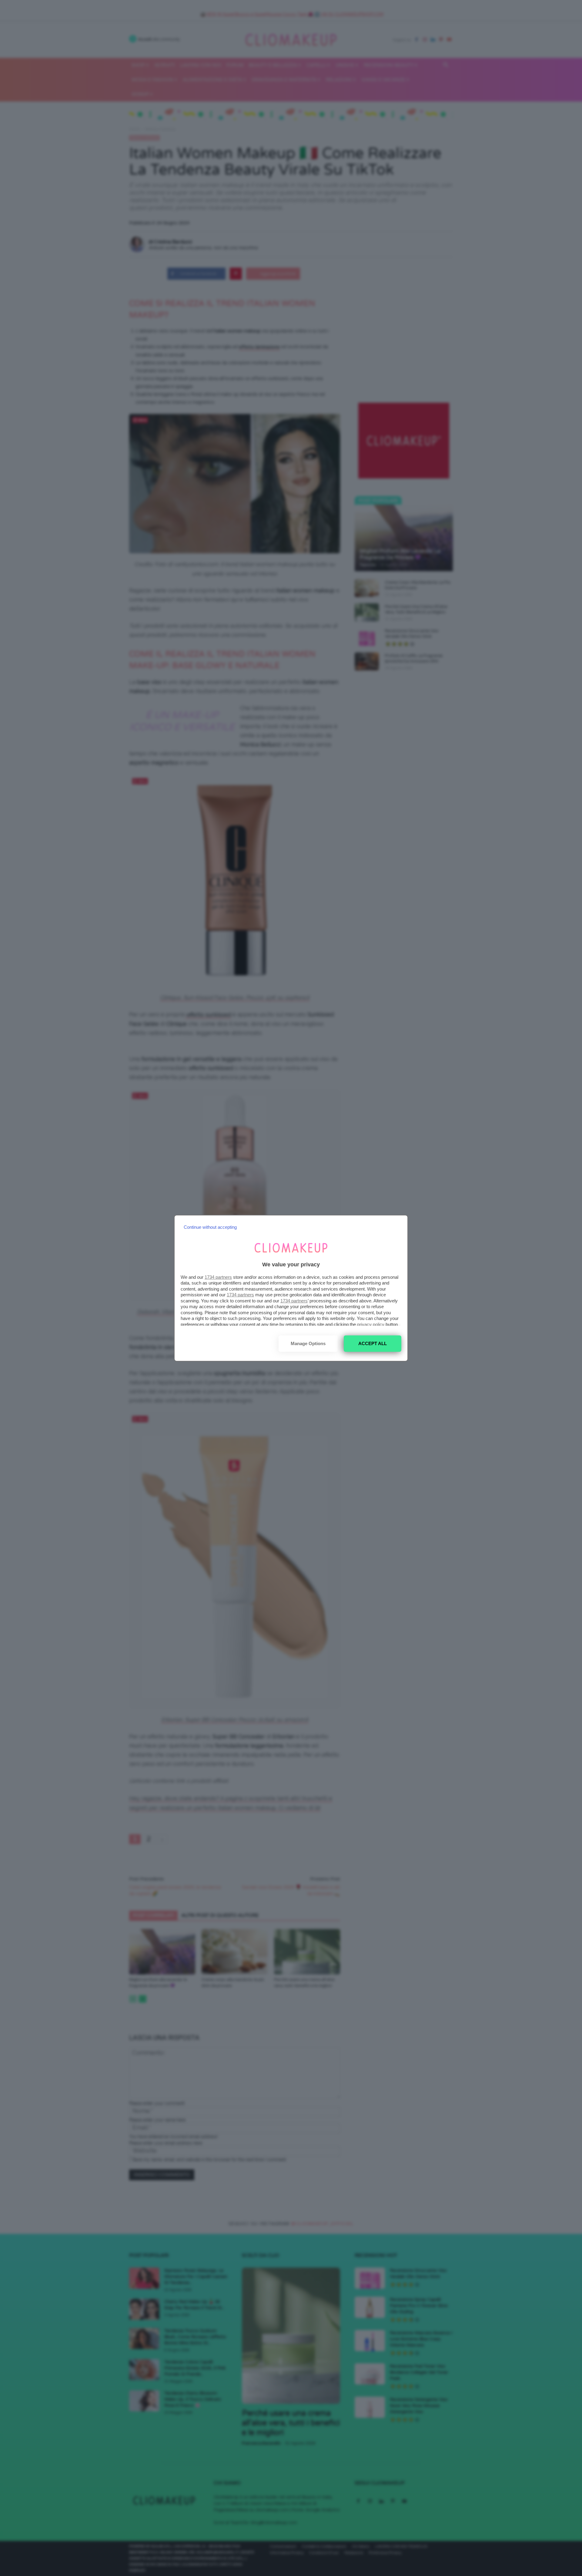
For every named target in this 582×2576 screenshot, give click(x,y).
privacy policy (371, 1324)
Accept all (373, 1343)
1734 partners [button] (218, 1277)
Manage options (308, 1343)
